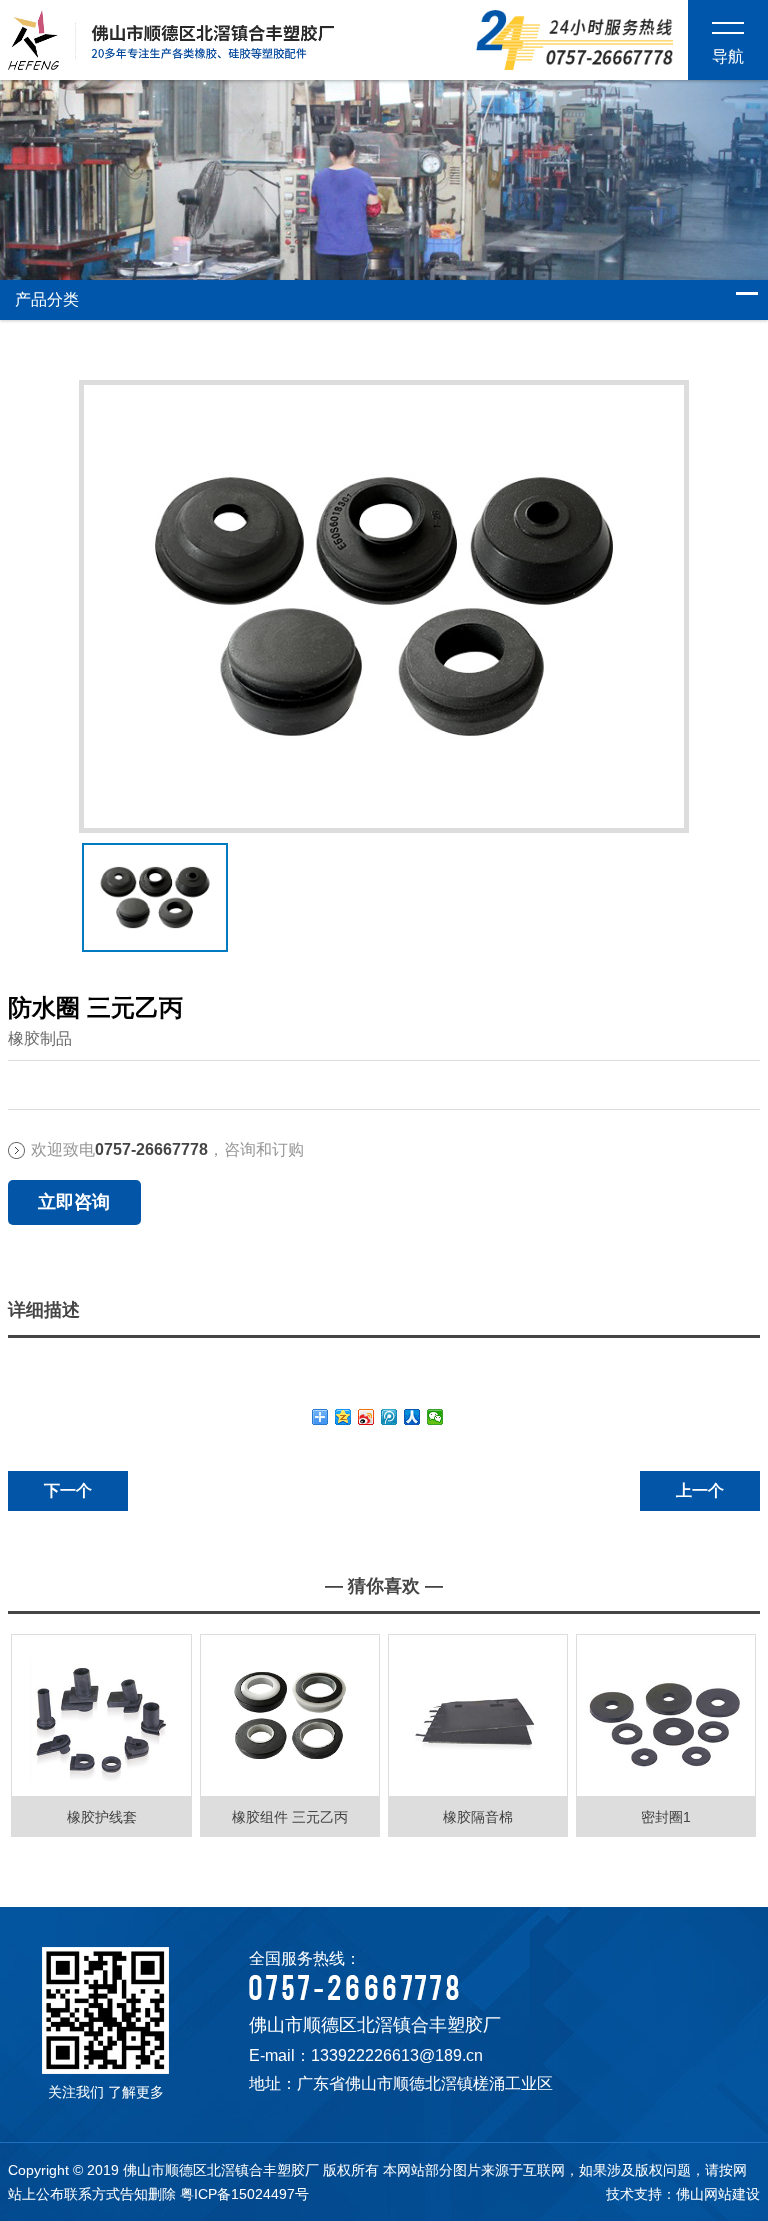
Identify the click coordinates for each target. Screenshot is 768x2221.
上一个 (700, 1490)
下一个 (68, 1490)
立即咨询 (74, 1202)
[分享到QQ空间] (343, 1417)
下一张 (86, 881)
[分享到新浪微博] (366, 1417)
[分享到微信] (435, 1417)
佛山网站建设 (718, 2194)
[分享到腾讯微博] (389, 1417)
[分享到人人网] (412, 1417)
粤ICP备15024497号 (244, 2194)
